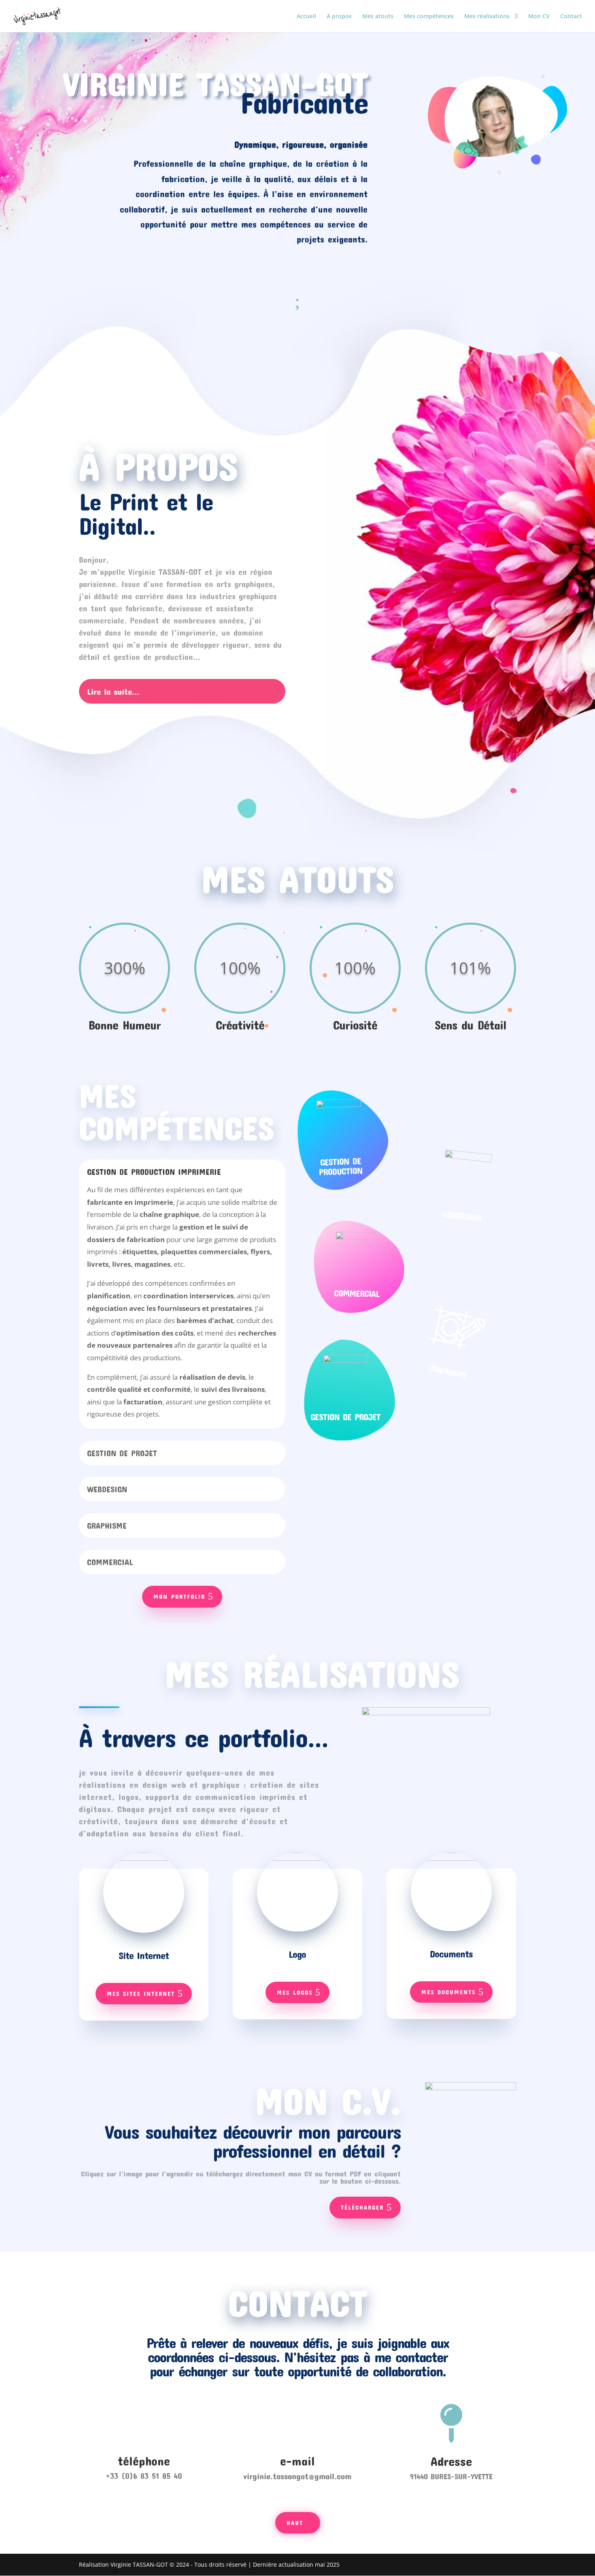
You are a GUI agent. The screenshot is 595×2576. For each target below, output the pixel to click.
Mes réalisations (487, 17)
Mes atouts (378, 17)
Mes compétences (429, 17)
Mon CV (539, 17)
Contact (571, 17)
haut (295, 2523)
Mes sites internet (141, 1993)
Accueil (306, 17)
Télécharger (362, 2207)
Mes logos (295, 1992)
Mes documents (448, 1992)
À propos (339, 17)
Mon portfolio (179, 1596)
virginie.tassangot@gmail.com (297, 2476)
